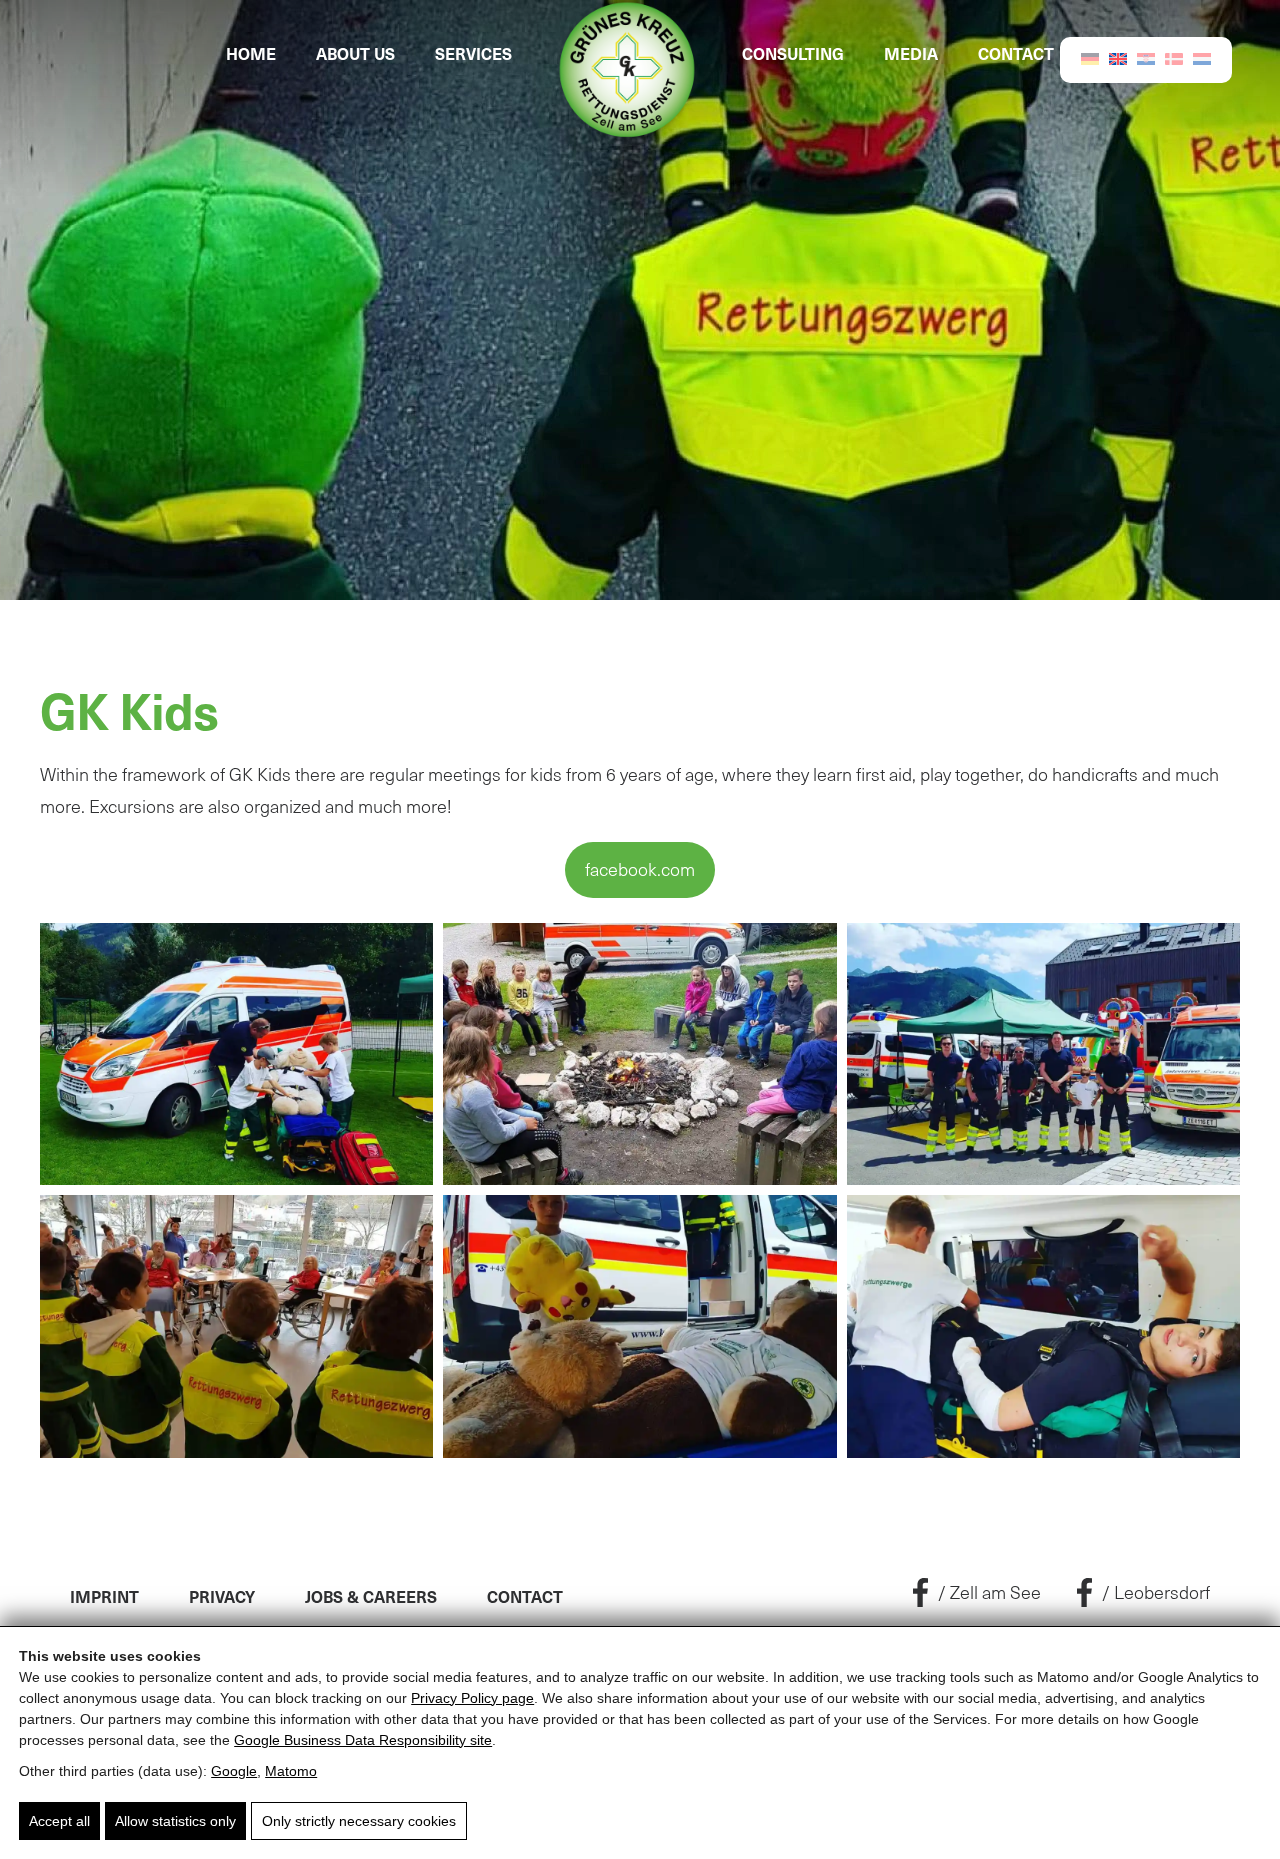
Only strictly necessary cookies (359, 1821)
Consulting (793, 53)
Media (911, 53)
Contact (1016, 53)
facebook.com (640, 869)
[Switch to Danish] (1174, 58)
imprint (104, 1596)
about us (355, 53)
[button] (236, 1054)
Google (234, 1771)
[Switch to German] (1090, 57)
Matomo (291, 1771)
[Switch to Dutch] (1202, 57)
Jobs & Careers (371, 1596)
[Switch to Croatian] (1146, 57)
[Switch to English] (1118, 57)
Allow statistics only (175, 1821)
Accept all (59, 1821)
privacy (222, 1596)
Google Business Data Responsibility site (363, 1740)
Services (473, 53)
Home (251, 53)
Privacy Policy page (472, 1698)
